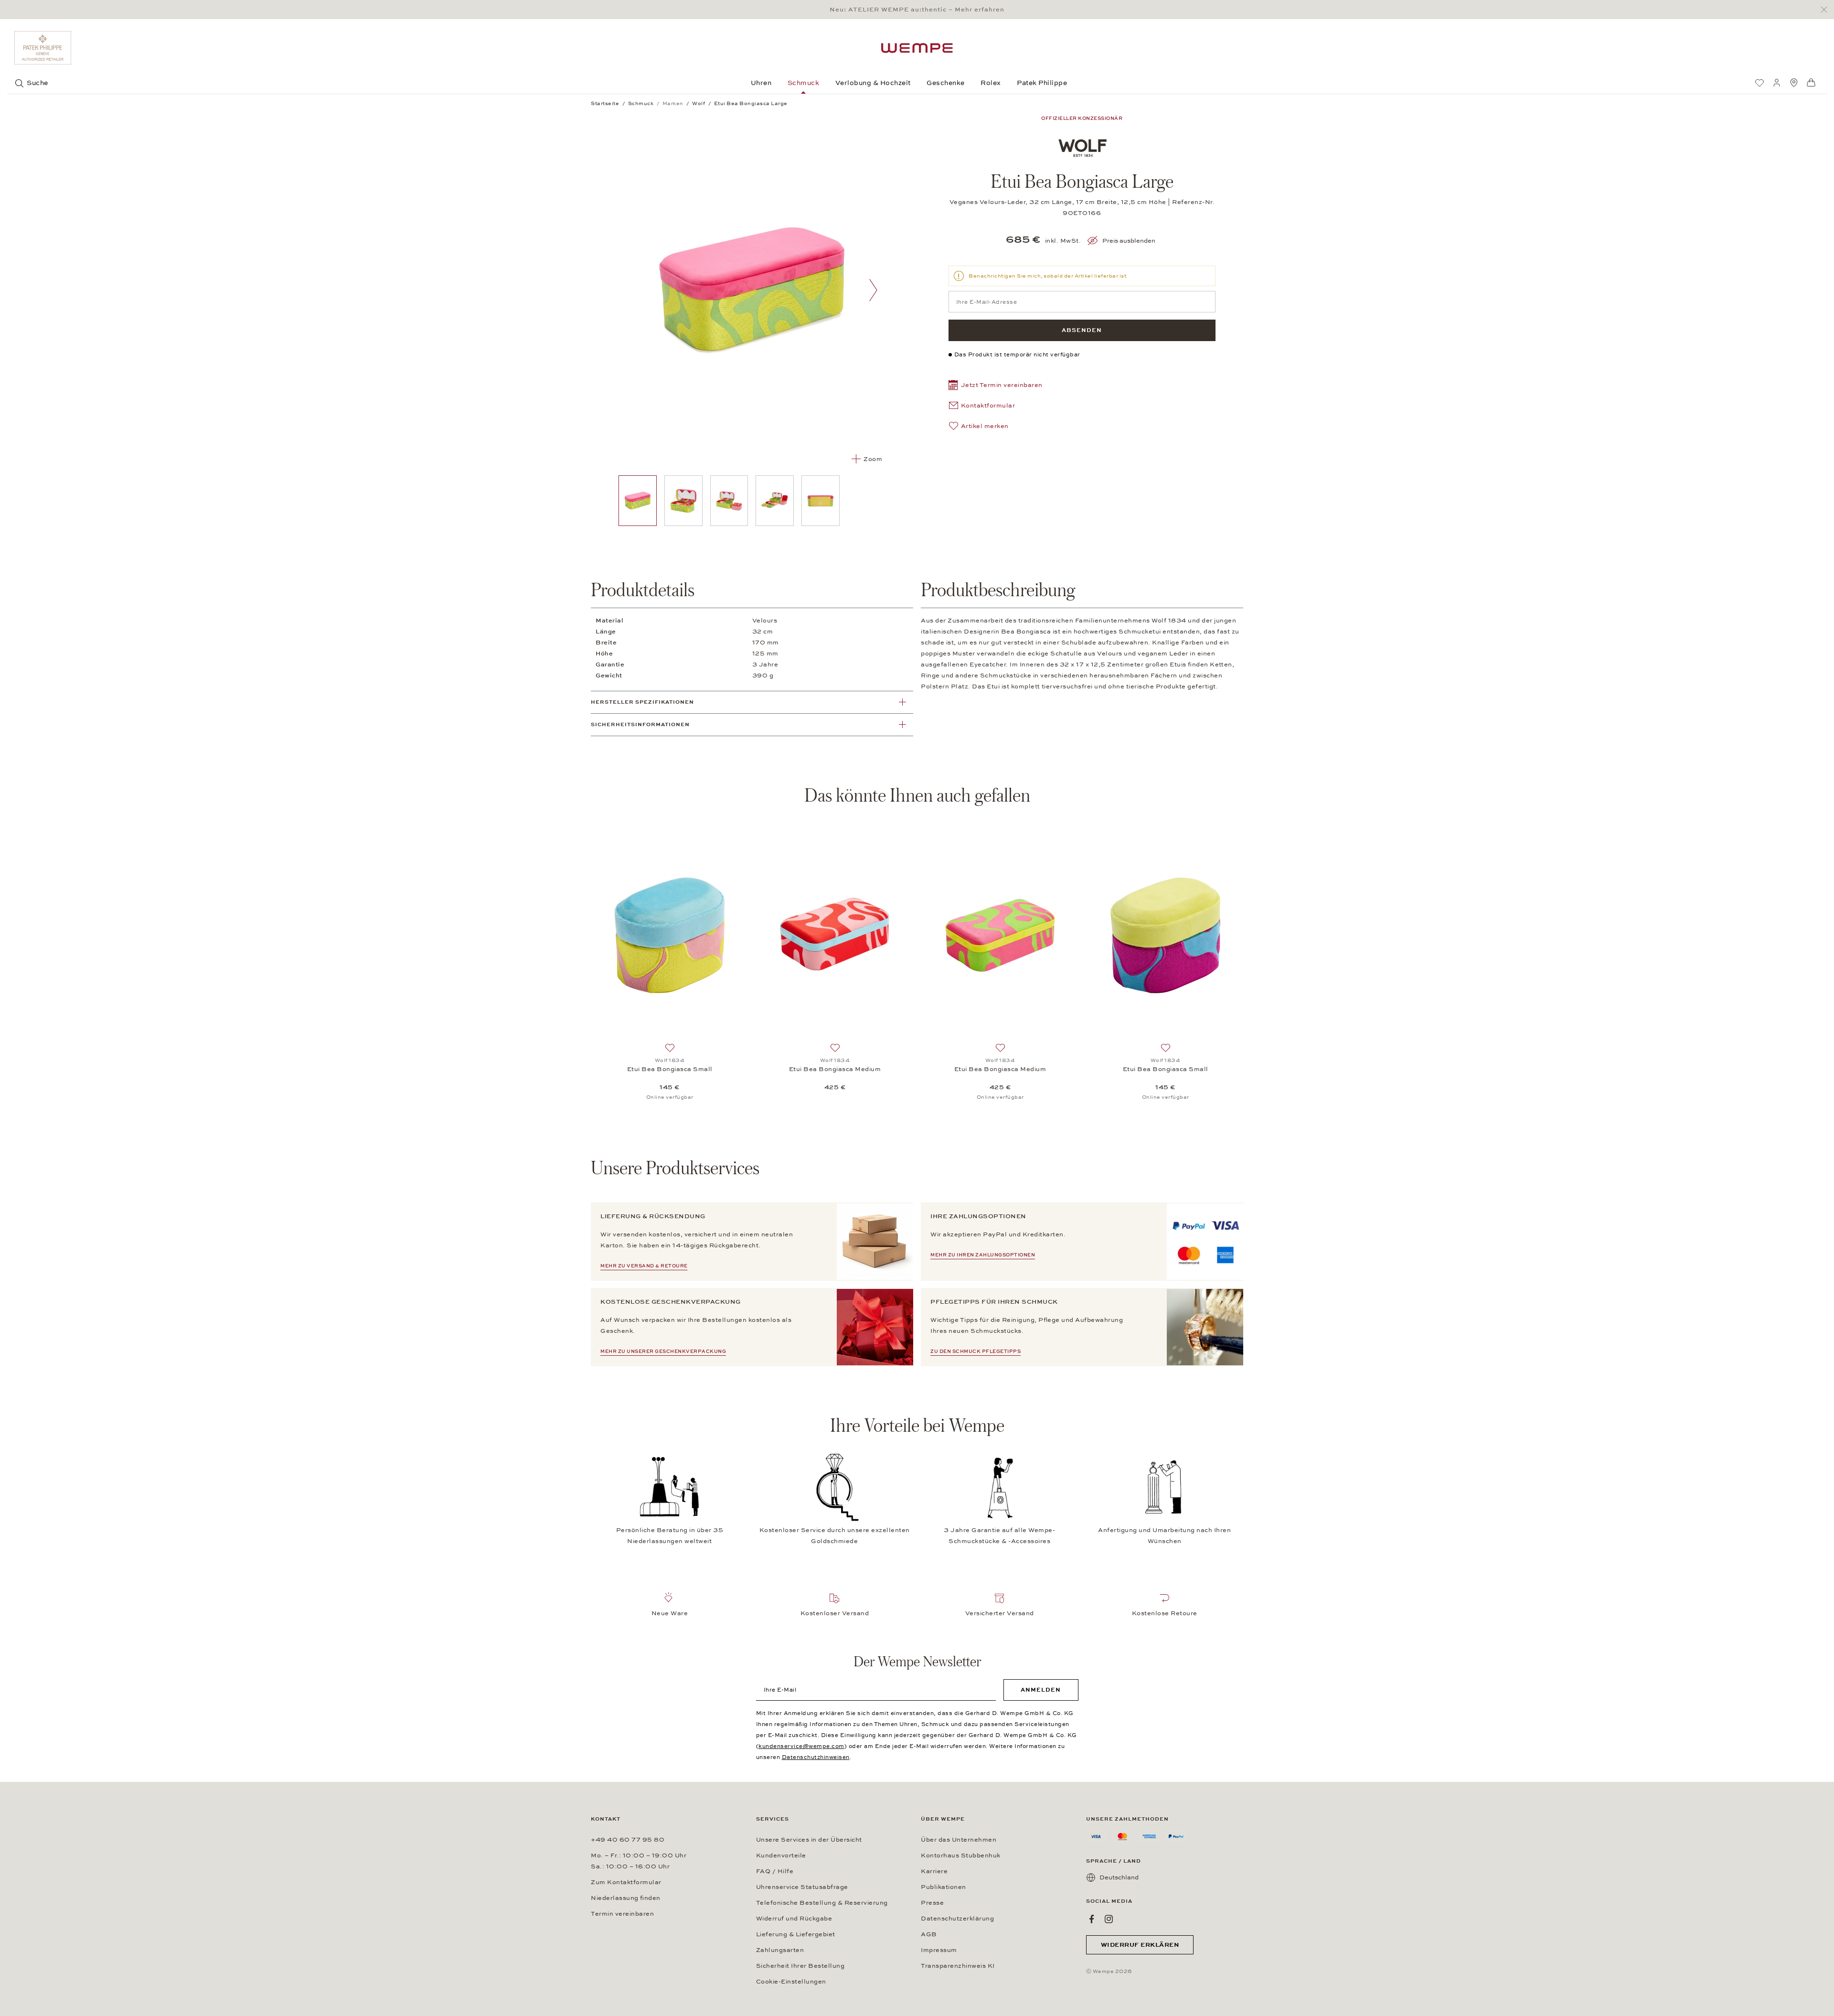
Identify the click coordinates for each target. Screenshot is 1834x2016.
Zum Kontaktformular (626, 1882)
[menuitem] (1759, 83)
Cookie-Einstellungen (791, 1982)
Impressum (939, 1950)
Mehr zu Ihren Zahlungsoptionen (983, 1255)
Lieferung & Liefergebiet (796, 1934)
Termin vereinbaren (622, 1914)
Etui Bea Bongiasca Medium (835, 1069)
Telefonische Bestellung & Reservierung (822, 1903)
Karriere (934, 1871)
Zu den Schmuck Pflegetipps (976, 1351)
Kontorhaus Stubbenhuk (961, 1855)
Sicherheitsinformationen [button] (640, 724)
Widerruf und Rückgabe (794, 1919)
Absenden (1082, 330)
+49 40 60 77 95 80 (628, 1840)
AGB (929, 1934)
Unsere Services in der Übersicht (809, 1840)
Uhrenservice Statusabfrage (802, 1887)
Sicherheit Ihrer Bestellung (800, 1966)
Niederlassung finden (626, 1898)
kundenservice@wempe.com (801, 1746)
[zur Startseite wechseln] (917, 48)
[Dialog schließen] (1827, 10)
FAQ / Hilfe (775, 1871)
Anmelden (1041, 1690)
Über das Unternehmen (959, 1840)
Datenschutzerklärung (957, 1919)
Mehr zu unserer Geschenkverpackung (663, 1351)
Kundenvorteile (781, 1855)
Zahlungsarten (780, 1950)
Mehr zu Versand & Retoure (644, 1266)
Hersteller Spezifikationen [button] (642, 702)
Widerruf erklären (1140, 1945)
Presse (932, 1903)
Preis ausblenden (1129, 241)
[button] (996, 386)
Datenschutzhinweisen (816, 1757)
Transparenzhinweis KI (958, 1966)
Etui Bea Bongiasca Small (670, 1069)
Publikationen (944, 1887)
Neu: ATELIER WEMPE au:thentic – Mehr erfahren (917, 10)
